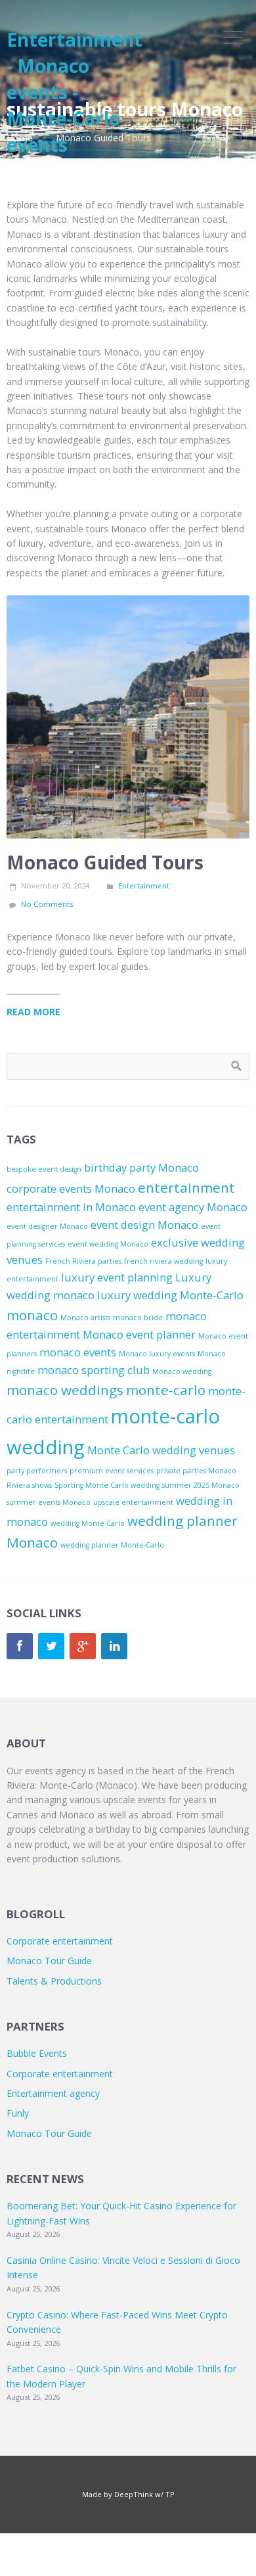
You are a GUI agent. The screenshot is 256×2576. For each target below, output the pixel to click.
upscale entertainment (133, 1502)
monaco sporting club (94, 1370)
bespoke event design (44, 1169)
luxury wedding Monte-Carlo (170, 1295)
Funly (18, 2113)
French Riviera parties (83, 1261)
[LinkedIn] (114, 1646)
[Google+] (83, 1646)
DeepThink (134, 2494)
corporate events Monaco (71, 1188)
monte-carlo (166, 1390)
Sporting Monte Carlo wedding (107, 1485)
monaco (32, 1315)
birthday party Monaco (141, 1167)
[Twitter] (51, 1646)
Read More (33, 1012)
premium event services (112, 1471)
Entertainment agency (53, 2093)
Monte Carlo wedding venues (161, 1450)
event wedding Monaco (108, 1244)
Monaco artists (85, 1318)
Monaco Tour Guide (49, 1961)
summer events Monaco (49, 1502)
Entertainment (144, 885)
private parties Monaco (196, 1471)
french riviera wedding (163, 1261)
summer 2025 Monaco (201, 1485)
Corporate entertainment (60, 1941)
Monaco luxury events (157, 1354)
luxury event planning (117, 1277)
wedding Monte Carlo (88, 1523)
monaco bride (138, 1318)
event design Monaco (144, 1225)
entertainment (186, 1187)
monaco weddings (65, 1390)
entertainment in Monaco (71, 1207)
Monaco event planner (139, 1334)
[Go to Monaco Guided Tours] (128, 717)
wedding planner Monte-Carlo (112, 1545)
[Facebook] (20, 1646)
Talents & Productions (54, 1981)
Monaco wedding (182, 1371)
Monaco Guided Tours (105, 862)
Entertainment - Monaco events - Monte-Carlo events (75, 92)
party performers (37, 1471)
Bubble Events (37, 2053)
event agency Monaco (193, 1207)
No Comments (47, 904)
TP (170, 2494)
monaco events (78, 1352)
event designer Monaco (47, 1226)
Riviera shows (29, 1485)
